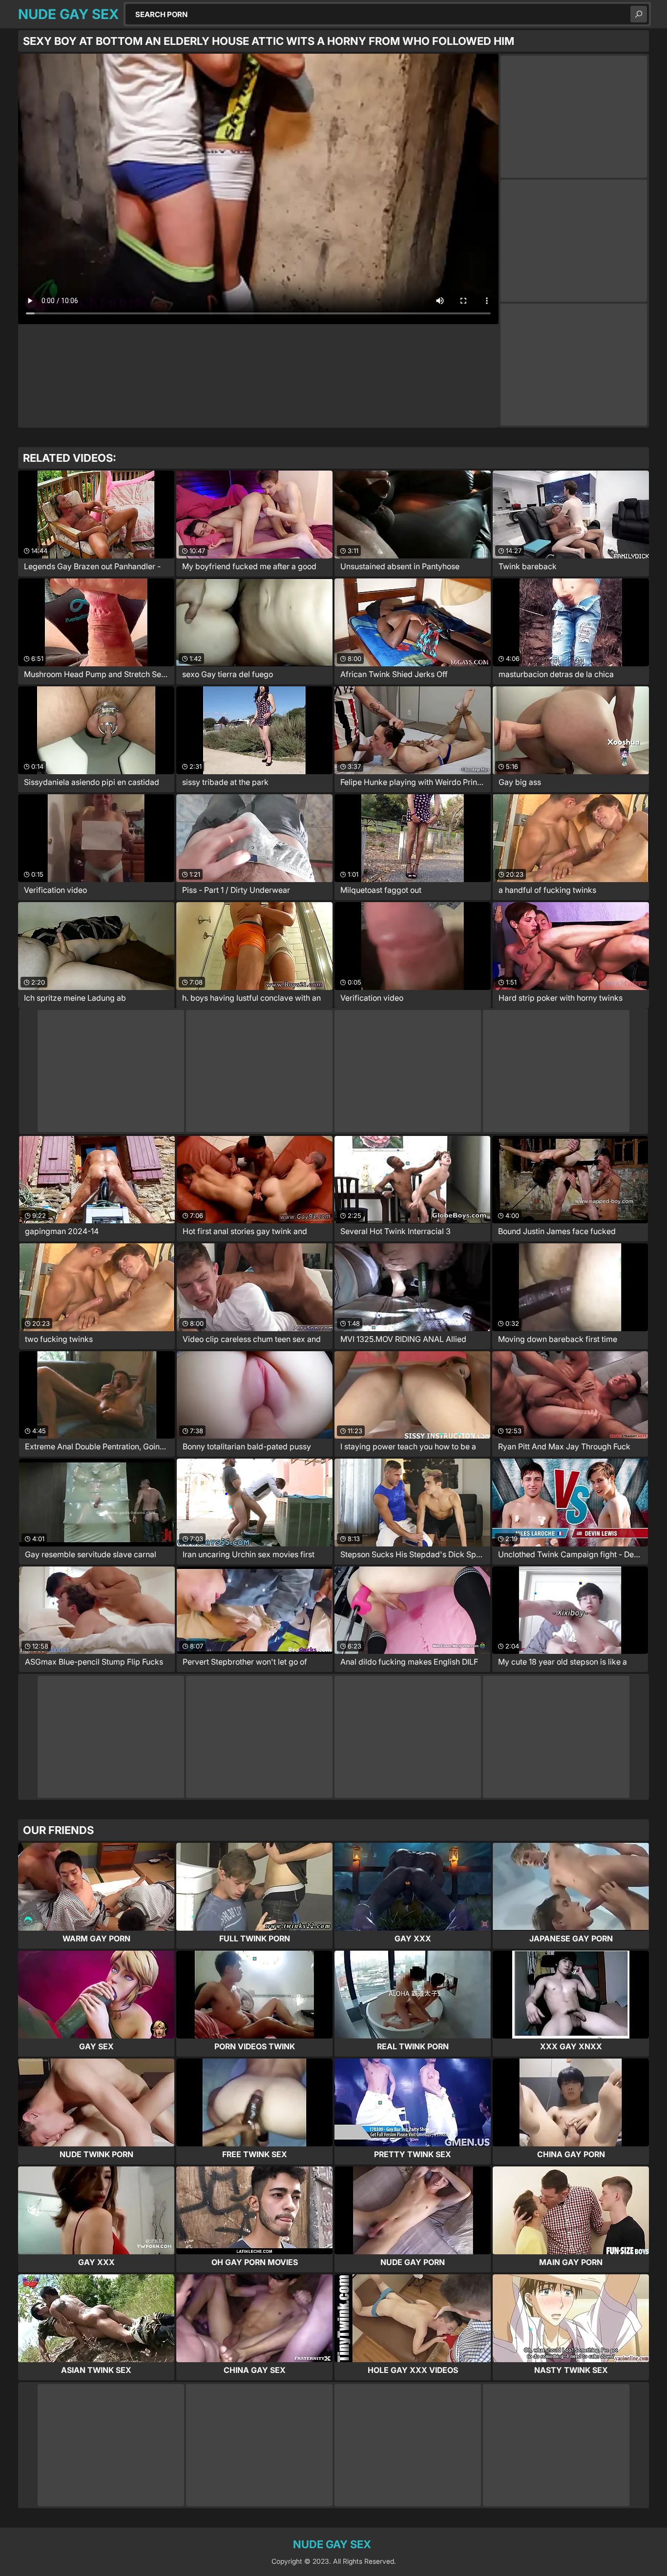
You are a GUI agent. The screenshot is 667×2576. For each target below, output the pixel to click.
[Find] (639, 14)
